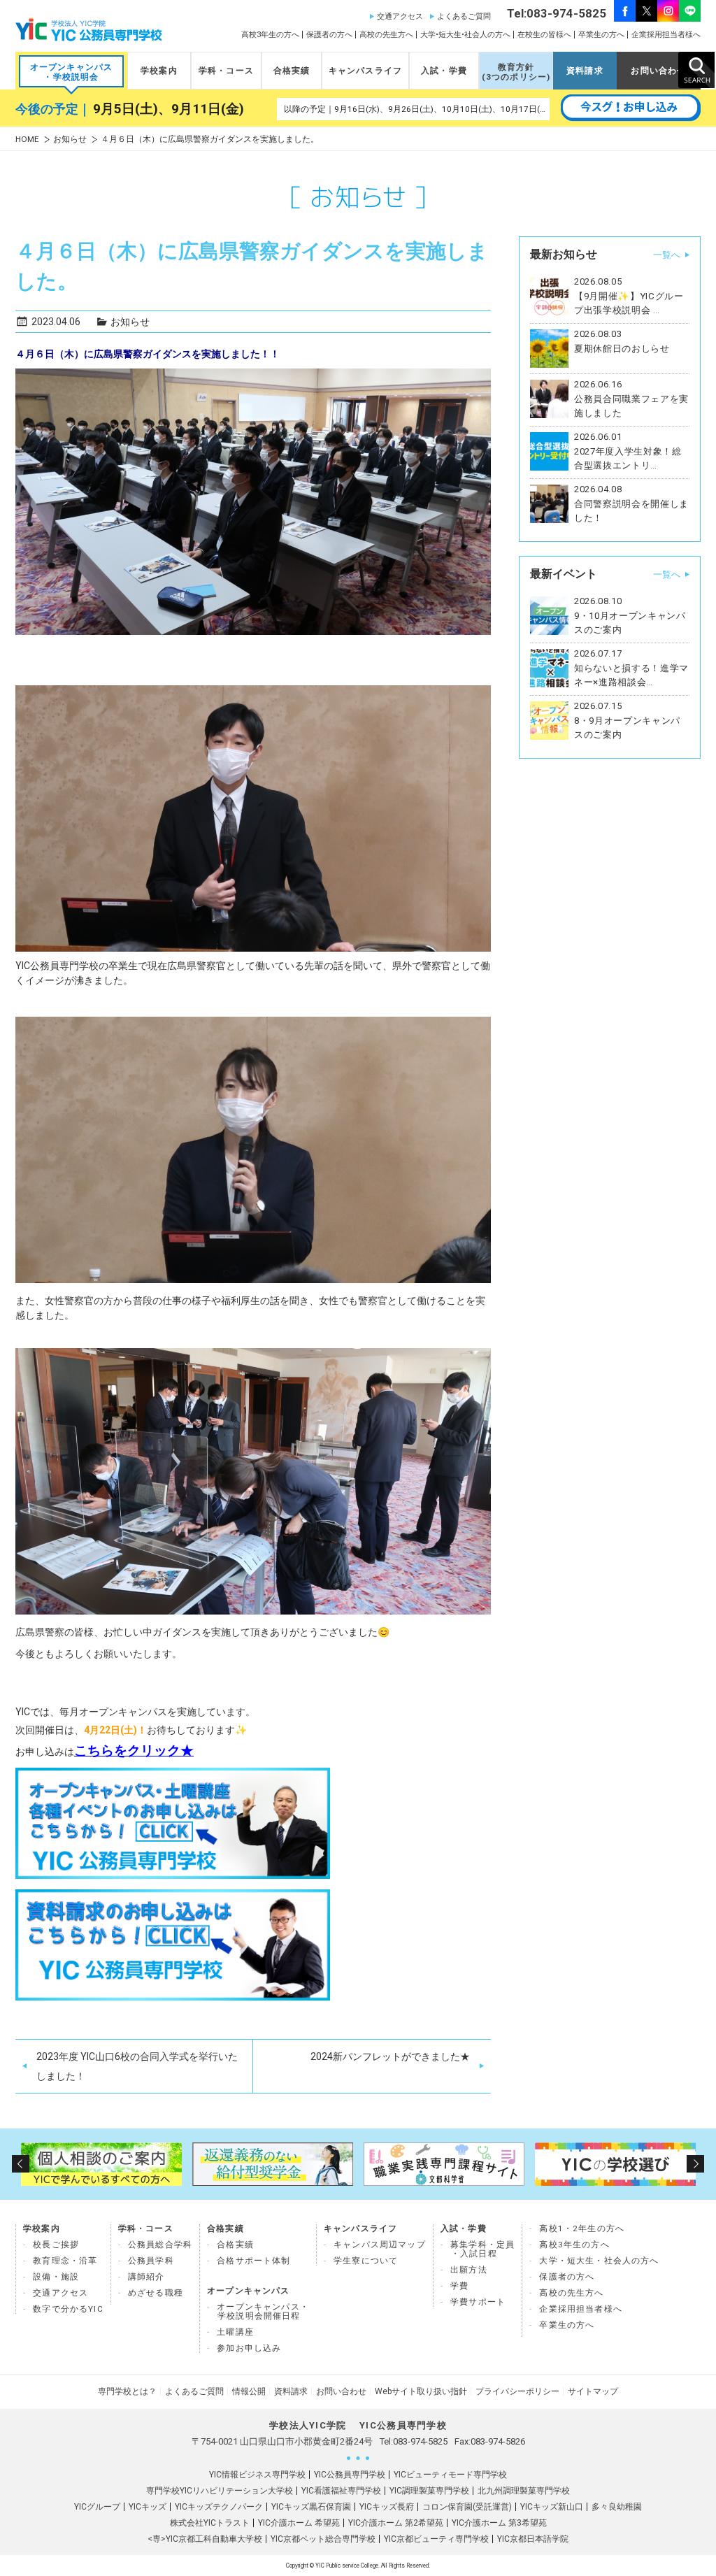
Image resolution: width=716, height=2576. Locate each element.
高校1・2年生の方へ (582, 2228)
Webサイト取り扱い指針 (421, 2391)
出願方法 (469, 2270)
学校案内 (159, 71)
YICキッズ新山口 (552, 2507)
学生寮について (366, 2261)
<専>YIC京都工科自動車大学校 (205, 2539)
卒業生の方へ (601, 35)
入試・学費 (444, 71)
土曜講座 (235, 2332)
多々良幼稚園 (617, 2507)
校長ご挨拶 (56, 2245)
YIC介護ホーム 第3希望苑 (499, 2523)
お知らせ (70, 139)
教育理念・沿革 (65, 2261)
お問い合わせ (658, 71)
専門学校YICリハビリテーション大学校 (220, 2491)
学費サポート (478, 2302)
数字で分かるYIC (68, 2309)
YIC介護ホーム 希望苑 (299, 2523)
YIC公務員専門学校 (350, 2475)
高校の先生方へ (386, 35)
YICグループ (97, 2507)
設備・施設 (56, 2277)
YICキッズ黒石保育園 (311, 2507)
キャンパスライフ (365, 71)
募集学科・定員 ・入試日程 (482, 2249)
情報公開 (249, 2391)
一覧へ (667, 255)
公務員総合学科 (160, 2245)
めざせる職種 (156, 2293)
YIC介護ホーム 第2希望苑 (396, 2523)
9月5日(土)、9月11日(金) (169, 109)
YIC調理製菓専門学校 (429, 2491)
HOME (27, 139)
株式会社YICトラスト (210, 2523)
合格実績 (292, 71)
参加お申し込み (249, 2348)
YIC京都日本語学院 (533, 2539)
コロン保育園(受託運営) (467, 2507)
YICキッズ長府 (387, 2507)
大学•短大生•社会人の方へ (465, 35)
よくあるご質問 (464, 16)
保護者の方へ (329, 35)
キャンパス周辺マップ (380, 2245)
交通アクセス (400, 16)
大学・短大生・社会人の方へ (599, 2261)
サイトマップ (593, 2391)
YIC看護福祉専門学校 (341, 2491)
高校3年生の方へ (270, 35)
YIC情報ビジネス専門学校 (257, 2475)
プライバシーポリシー (517, 2391)
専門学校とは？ (127, 2391)
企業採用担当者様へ (666, 35)
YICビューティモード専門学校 (450, 2475)
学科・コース (226, 71)
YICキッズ (148, 2507)
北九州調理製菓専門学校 (524, 2491)
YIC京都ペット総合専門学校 (323, 2539)
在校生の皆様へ (544, 35)
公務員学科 (151, 2261)
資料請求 (585, 71)
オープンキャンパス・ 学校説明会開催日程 (263, 2311)
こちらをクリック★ (134, 1751)
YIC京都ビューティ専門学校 (436, 2539)
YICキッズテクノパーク (219, 2507)
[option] (101, 2164)
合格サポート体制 (253, 2261)
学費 (459, 2286)
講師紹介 (146, 2277)
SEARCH (696, 70)
